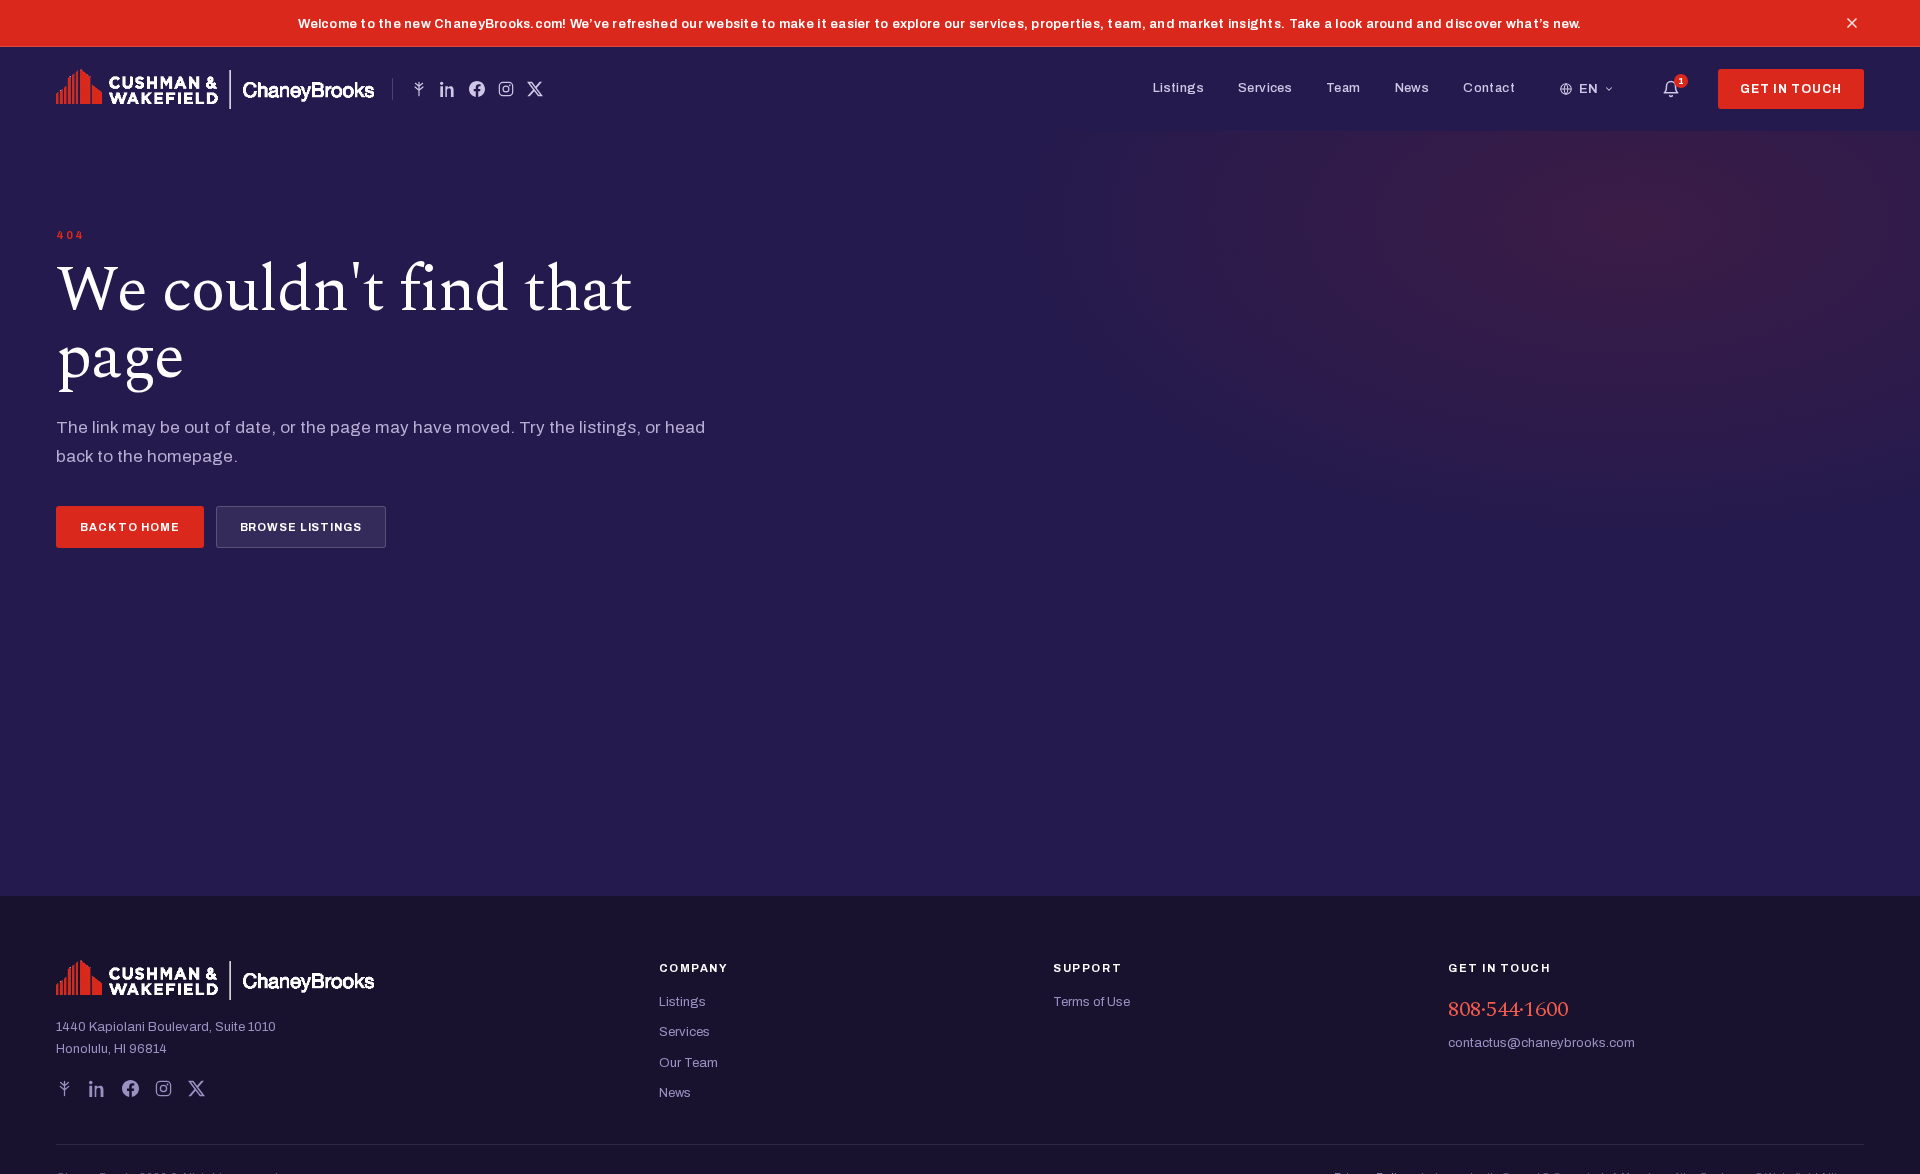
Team (1343, 88)
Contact (1489, 88)
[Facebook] (477, 89)
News (1412, 88)
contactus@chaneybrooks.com (1541, 1043)
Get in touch (1791, 89)
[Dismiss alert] (1852, 23)
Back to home (130, 527)
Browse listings (301, 527)
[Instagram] (506, 89)
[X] (535, 89)
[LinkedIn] (448, 89)
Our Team (688, 1063)
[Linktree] (419, 89)
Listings (1178, 88)
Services (1265, 88)
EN (1589, 89)
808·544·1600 (1508, 1009)
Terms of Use (1091, 1002)
